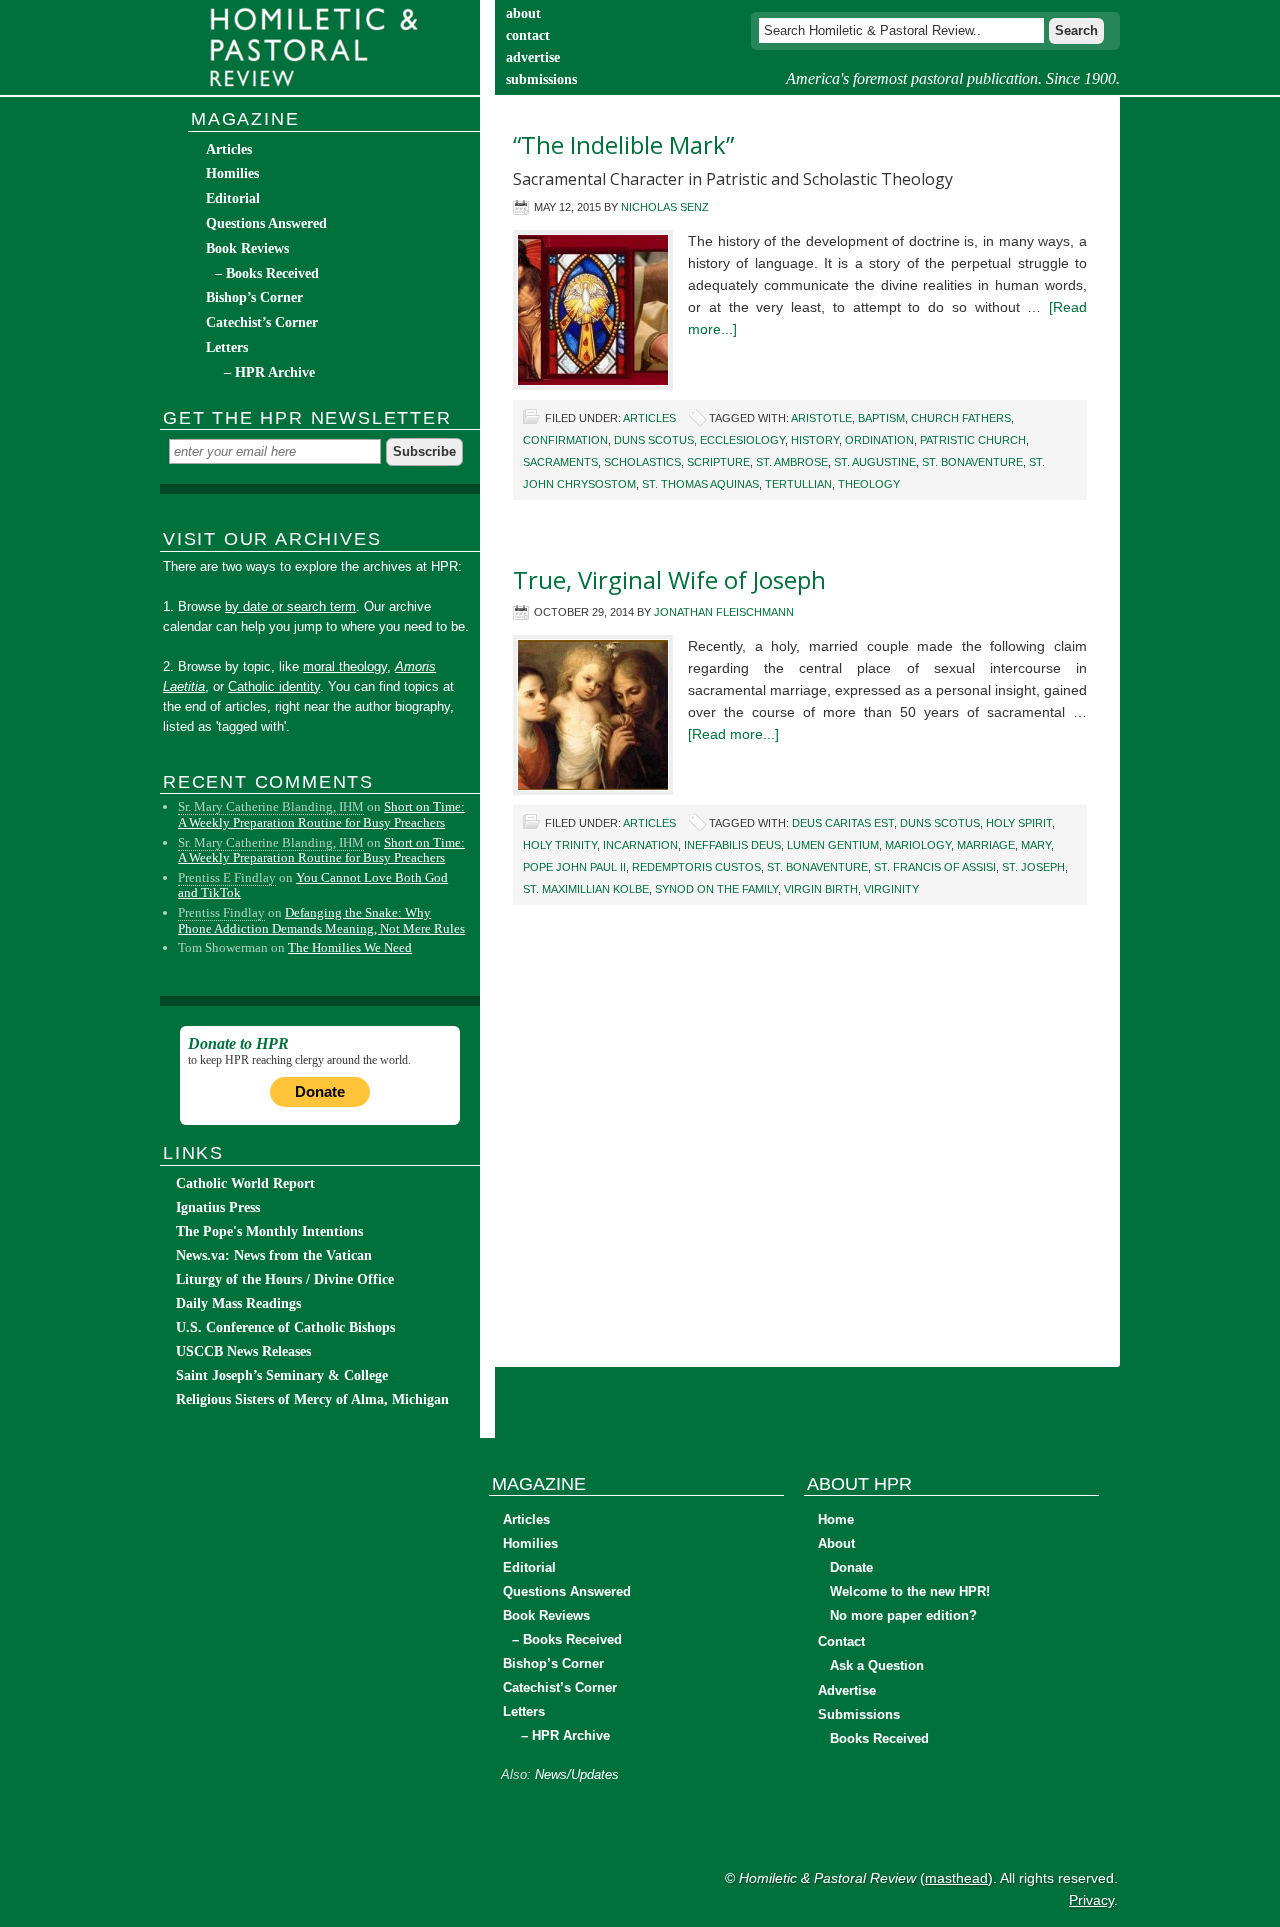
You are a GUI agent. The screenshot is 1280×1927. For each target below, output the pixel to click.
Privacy (1091, 1900)
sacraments (560, 462)
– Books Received (267, 273)
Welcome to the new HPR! (910, 1591)
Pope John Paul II (574, 867)
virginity (891, 889)
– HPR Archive (269, 372)
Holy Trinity (560, 845)
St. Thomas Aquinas (700, 484)
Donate (320, 1091)
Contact (841, 1641)
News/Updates (577, 1774)
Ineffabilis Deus (732, 845)
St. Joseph (1033, 867)
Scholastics (642, 462)
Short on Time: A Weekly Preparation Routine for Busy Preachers (321, 814)
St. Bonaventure (972, 462)
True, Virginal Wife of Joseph (669, 579)
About (836, 1543)
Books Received (879, 1738)
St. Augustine (875, 462)
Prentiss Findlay (221, 912)
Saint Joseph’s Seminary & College (282, 1375)
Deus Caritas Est (843, 823)
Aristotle (821, 418)
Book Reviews (247, 248)
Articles (649, 418)
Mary (1036, 845)
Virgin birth (821, 889)
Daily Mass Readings (238, 1303)
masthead (956, 1878)
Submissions (859, 1714)
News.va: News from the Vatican (274, 1255)
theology (869, 484)
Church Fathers (961, 418)
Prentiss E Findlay (227, 877)
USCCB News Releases (243, 1351)
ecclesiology (742, 440)
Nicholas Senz (665, 207)
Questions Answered (266, 223)
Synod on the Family (716, 889)
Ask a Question (877, 1665)
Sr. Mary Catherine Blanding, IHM (271, 806)
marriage (986, 845)
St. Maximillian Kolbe (586, 889)
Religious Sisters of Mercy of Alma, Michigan (312, 1399)
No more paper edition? (903, 1615)
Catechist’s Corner (262, 322)
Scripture (718, 462)
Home (836, 1519)
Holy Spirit (1019, 823)
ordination (879, 440)
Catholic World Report (245, 1183)
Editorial (233, 198)
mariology (918, 845)
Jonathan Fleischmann (724, 612)
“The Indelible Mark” (623, 144)
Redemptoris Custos (696, 867)
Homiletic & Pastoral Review (320, 47)
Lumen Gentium (833, 845)
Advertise (847, 1690)
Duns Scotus (654, 440)
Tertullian (798, 484)
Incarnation (640, 845)
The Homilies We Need (350, 947)
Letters (227, 347)
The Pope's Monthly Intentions (269, 1231)
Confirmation (565, 440)
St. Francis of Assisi (935, 867)
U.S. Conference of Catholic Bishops (285, 1327)
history (815, 440)
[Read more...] (733, 734)
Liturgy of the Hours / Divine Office (285, 1279)
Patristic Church (973, 440)
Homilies (232, 173)
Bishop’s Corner (254, 297)
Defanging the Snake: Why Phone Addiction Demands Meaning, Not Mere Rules (321, 920)
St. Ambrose (792, 462)
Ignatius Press (218, 1207)
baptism (881, 418)
